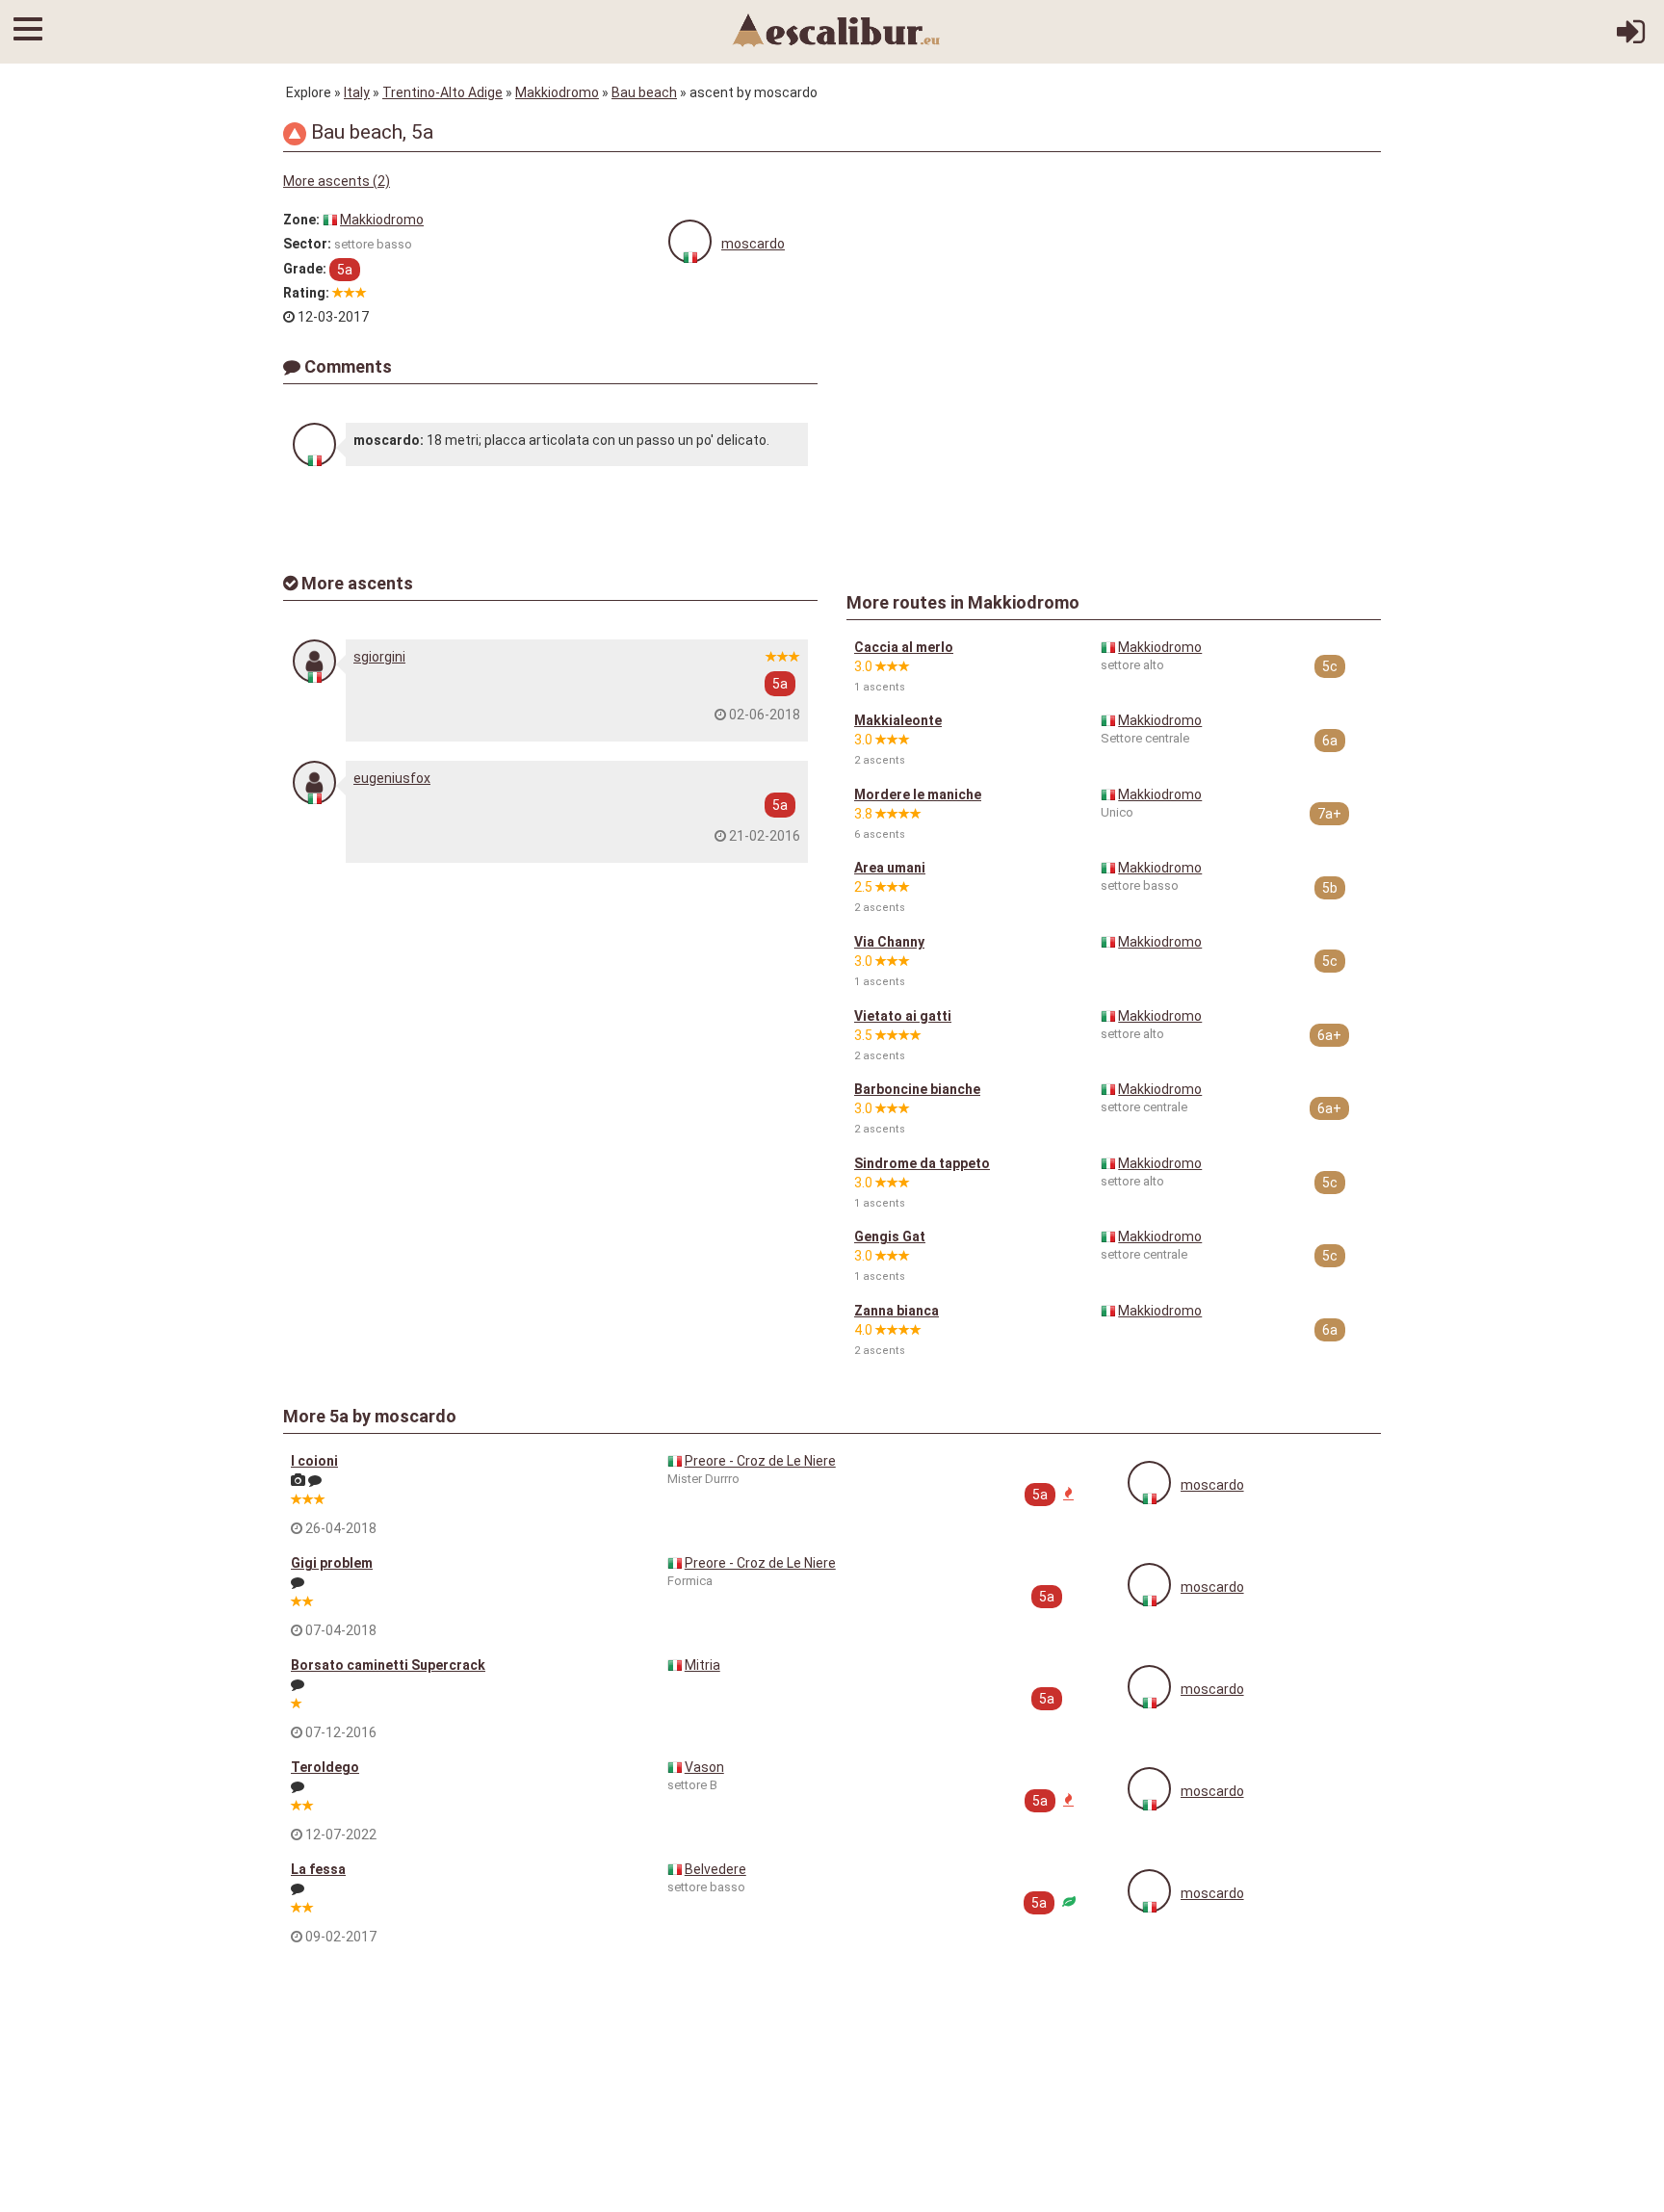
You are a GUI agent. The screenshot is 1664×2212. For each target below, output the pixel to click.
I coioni (314, 1461)
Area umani (890, 868)
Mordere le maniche (918, 794)
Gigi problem (332, 1563)
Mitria (702, 1665)
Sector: (307, 244)
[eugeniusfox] (314, 782)
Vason (704, 1767)
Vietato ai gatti (903, 1016)
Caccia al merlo (904, 647)
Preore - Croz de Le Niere (760, 1461)
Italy (357, 92)
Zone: (301, 220)
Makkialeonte (898, 720)
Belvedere (715, 1869)
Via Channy (889, 942)
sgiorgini (379, 657)
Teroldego (325, 1767)
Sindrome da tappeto (922, 1163)
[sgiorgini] (314, 661)
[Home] (837, 29)
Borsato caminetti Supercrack (388, 1665)
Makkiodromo (557, 92)
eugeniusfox (392, 778)
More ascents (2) (337, 181)
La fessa (318, 1869)
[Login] (1631, 39)
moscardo (753, 244)
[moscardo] (690, 241)
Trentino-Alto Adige (442, 92)
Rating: (306, 293)
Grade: (305, 269)
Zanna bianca (897, 1311)
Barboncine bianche (917, 1089)
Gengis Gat (890, 1236)
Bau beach (644, 92)
